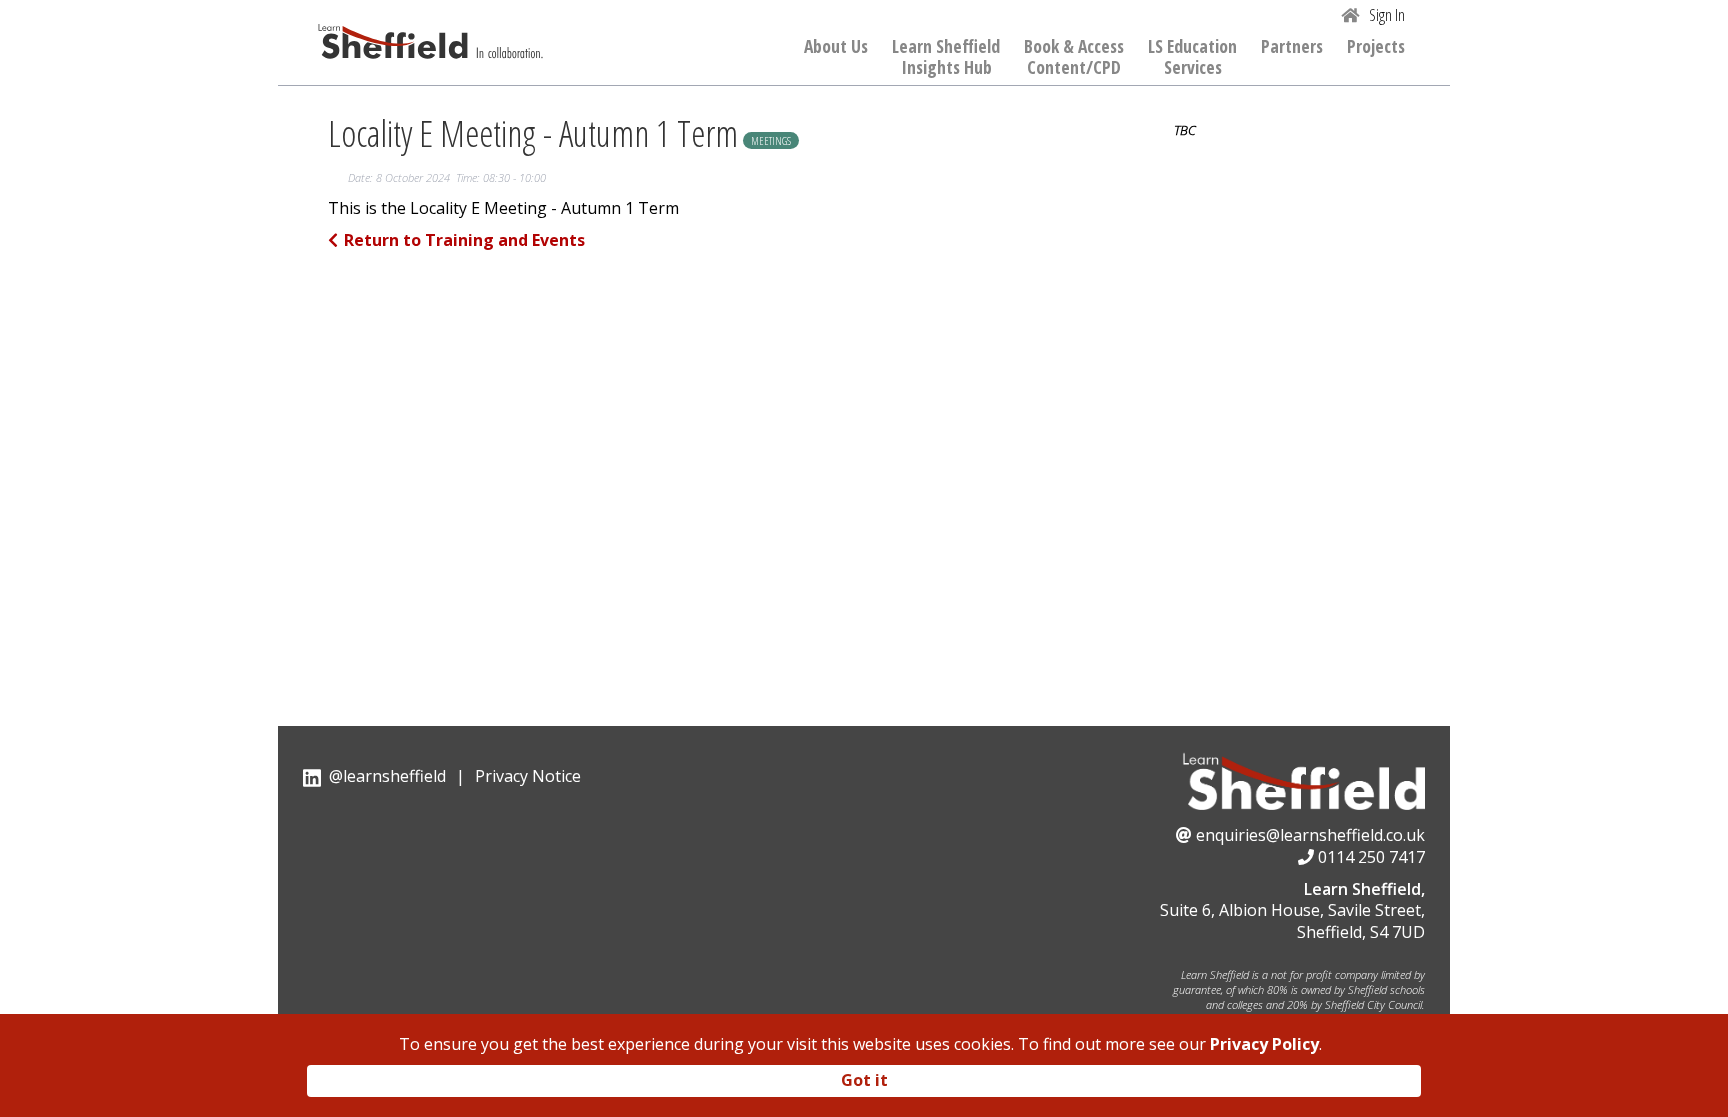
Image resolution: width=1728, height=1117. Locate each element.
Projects (1376, 47)
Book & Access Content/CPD (1074, 57)
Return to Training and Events (464, 240)
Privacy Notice (528, 776)
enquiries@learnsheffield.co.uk (1310, 835)
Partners (1292, 47)
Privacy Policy (1264, 1044)
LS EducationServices (1192, 57)
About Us (836, 47)
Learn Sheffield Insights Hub (946, 57)
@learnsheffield (387, 776)
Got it (864, 1080)
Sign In (1387, 15)
